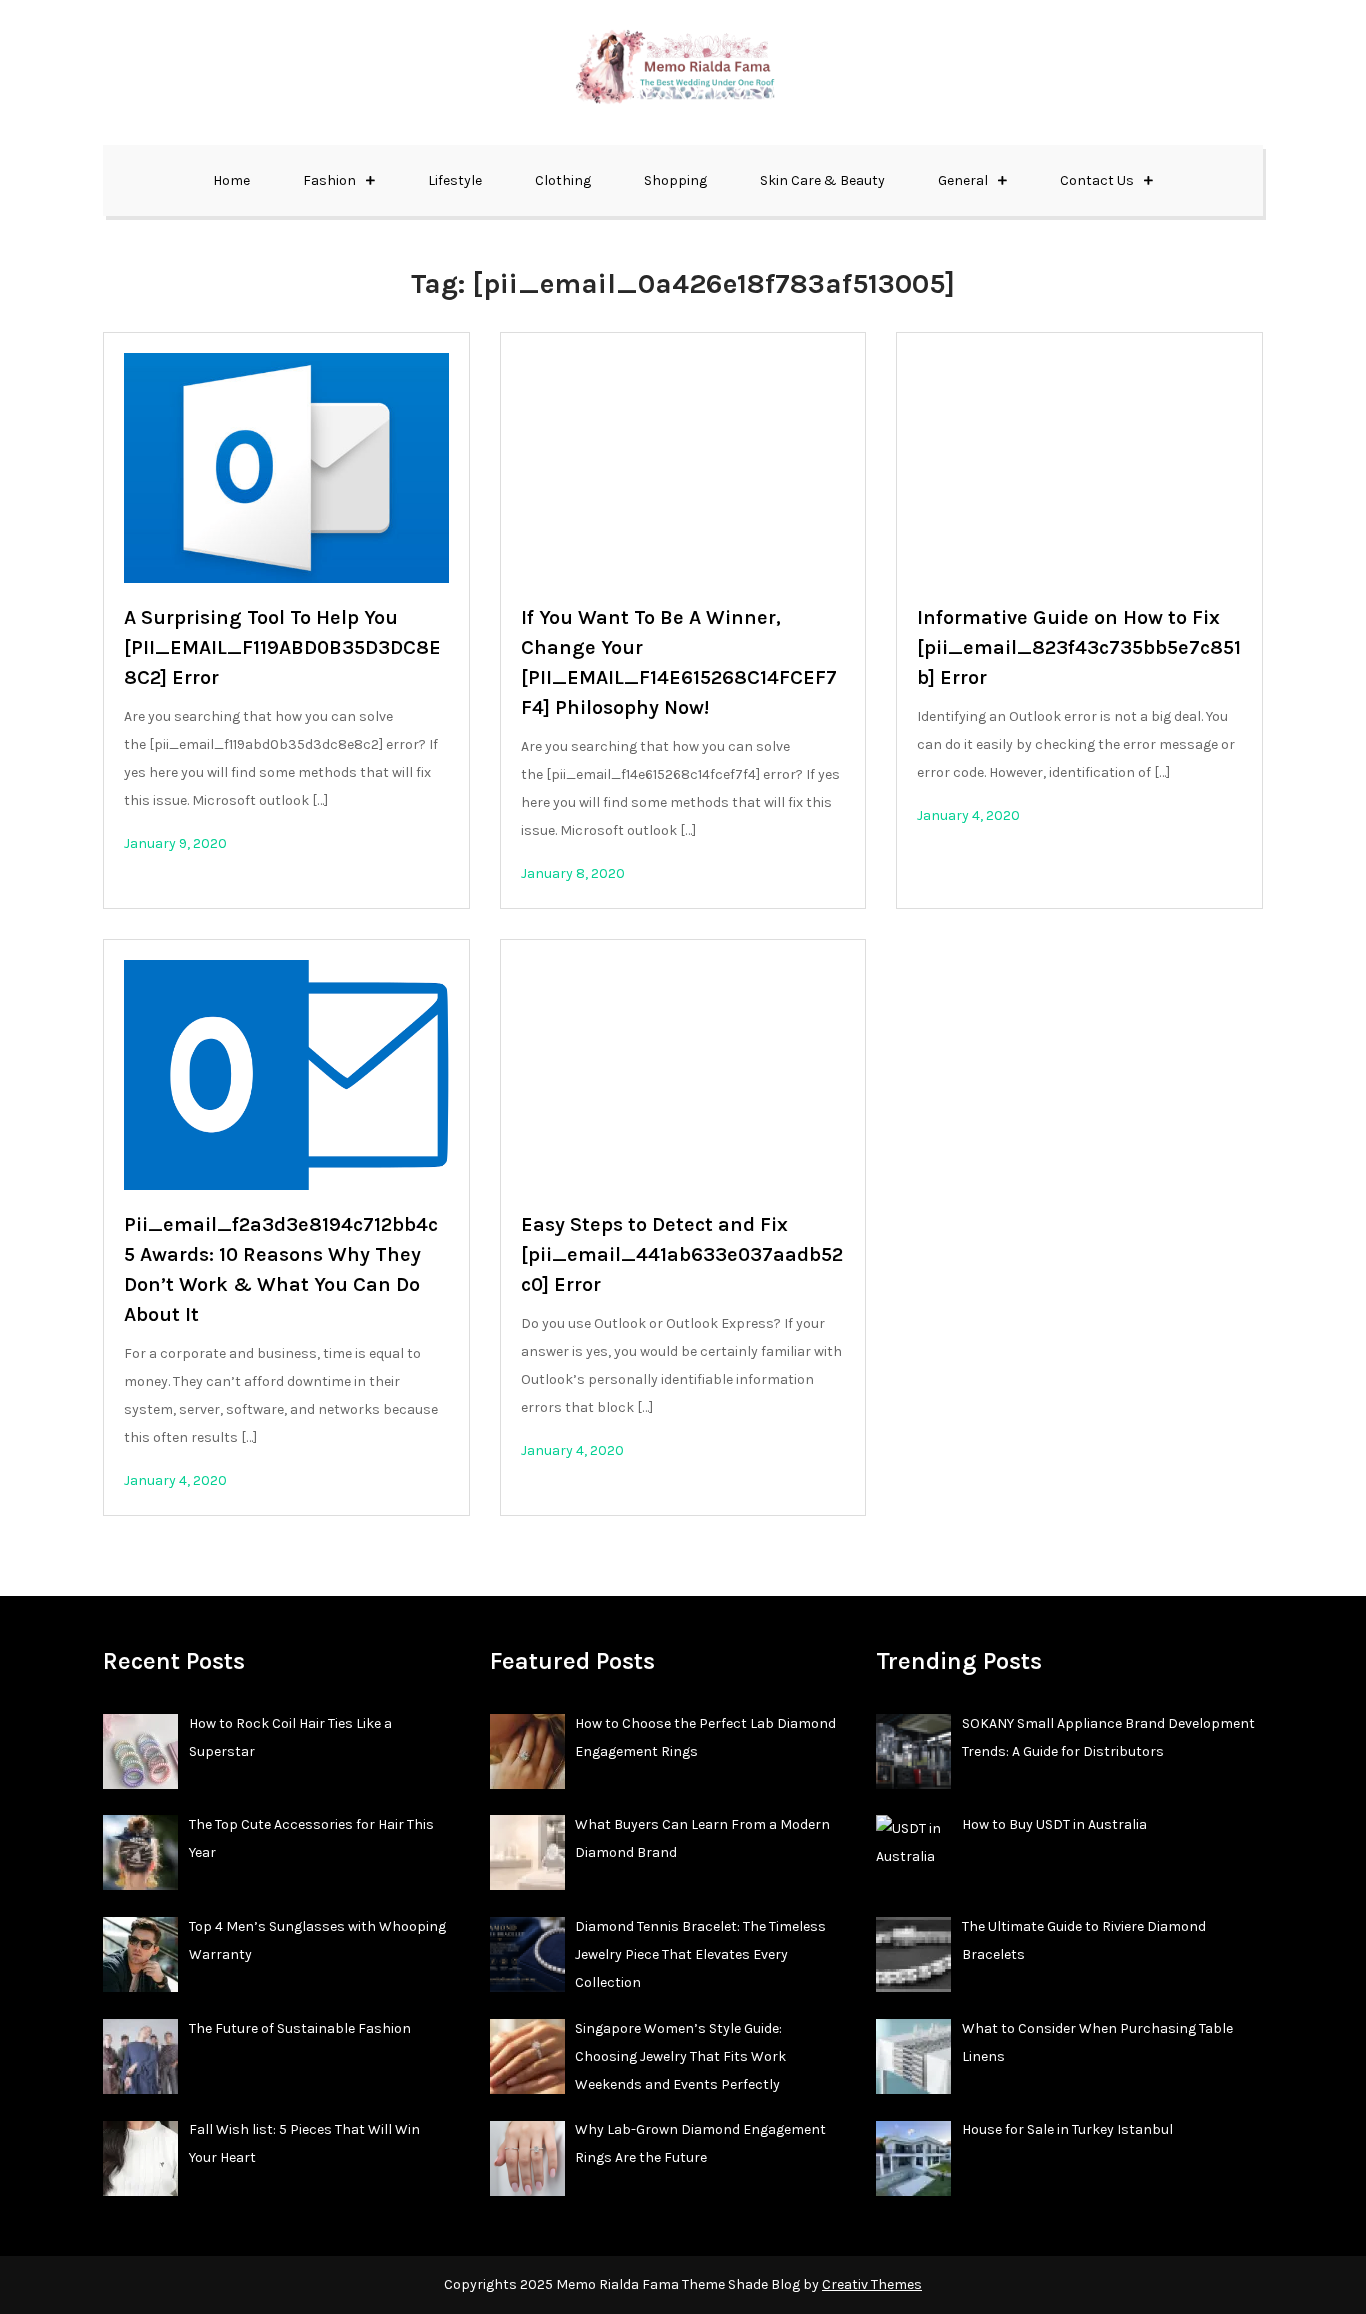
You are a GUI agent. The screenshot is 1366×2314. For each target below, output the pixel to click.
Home (231, 180)
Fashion (329, 180)
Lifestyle (455, 180)
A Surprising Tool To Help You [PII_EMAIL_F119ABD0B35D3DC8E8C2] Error (282, 647)
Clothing (563, 180)
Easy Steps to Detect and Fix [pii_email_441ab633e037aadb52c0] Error (682, 1254)
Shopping (675, 180)
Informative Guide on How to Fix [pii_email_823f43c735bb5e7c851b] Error (1079, 647)
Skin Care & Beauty (822, 180)
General (963, 180)
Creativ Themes (872, 2284)
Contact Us (1097, 180)
